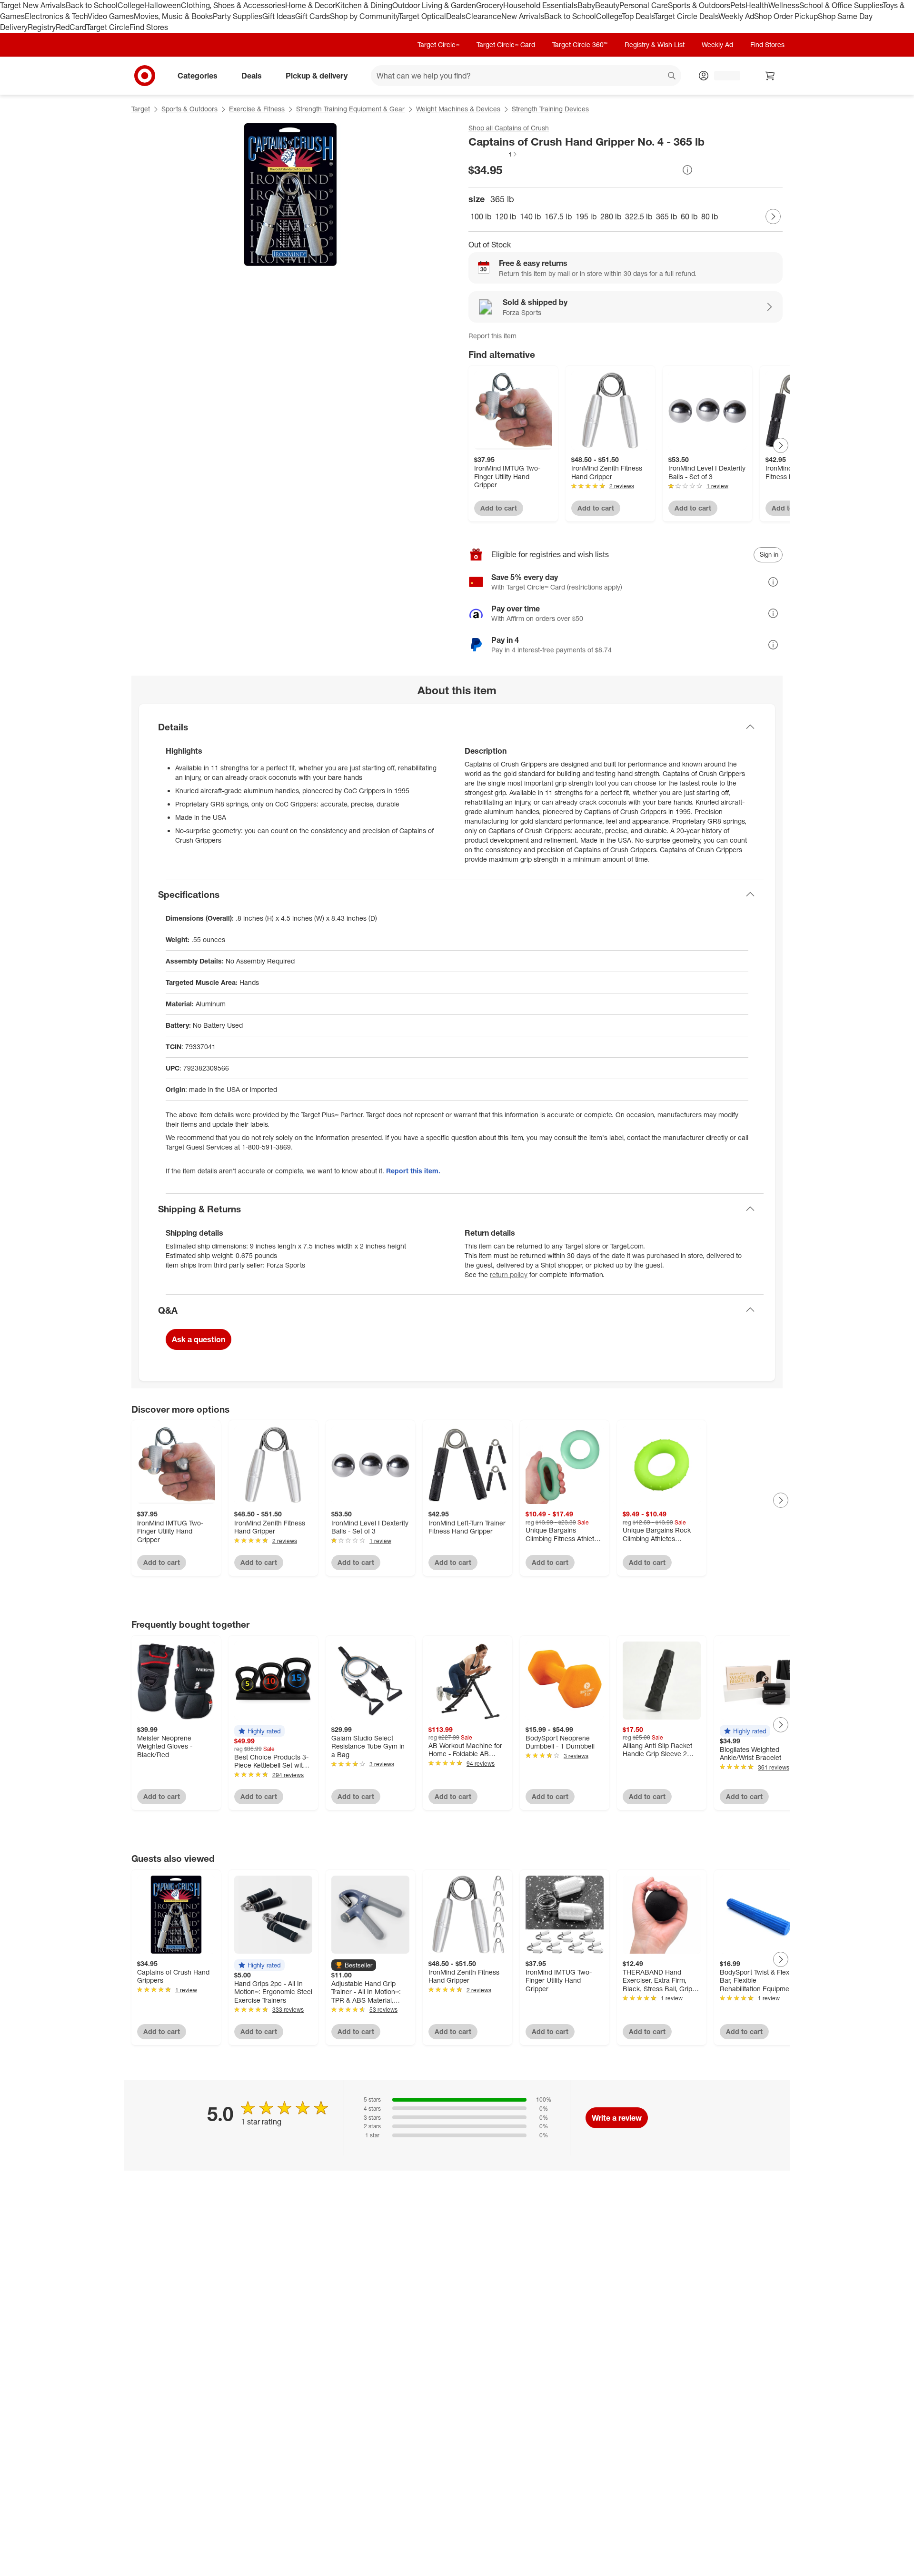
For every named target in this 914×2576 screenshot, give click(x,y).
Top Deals (638, 16)
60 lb (689, 216)
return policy (509, 1274)
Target (141, 109)
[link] (493, 154)
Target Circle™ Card (506, 44)
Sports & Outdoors (699, 5)
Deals (456, 16)
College (131, 5)
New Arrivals (523, 16)
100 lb (481, 216)
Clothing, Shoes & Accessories (233, 5)
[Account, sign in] (722, 76)
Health (757, 5)
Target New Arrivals (33, 5)
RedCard (71, 27)
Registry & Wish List (655, 44)
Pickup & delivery (317, 75)
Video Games (111, 16)
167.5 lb (558, 216)
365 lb (666, 216)
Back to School (92, 5)
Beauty (607, 5)
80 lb (710, 216)
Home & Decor (310, 5)
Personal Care (644, 5)
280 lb (611, 216)
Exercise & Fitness (257, 109)
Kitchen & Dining (364, 5)
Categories (198, 75)
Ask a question (199, 1339)
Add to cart (499, 508)
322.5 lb (639, 216)
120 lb (506, 216)
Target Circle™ (438, 44)
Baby (586, 5)
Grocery (490, 5)
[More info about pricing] (687, 170)
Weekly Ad (736, 16)
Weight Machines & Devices (458, 109)
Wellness (784, 5)
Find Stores (149, 27)
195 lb (586, 216)
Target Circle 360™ (580, 44)
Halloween (163, 5)
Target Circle (108, 27)
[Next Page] (773, 216)
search (672, 76)
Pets (738, 5)
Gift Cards (313, 16)
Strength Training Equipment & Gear (350, 109)
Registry (42, 27)
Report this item (492, 336)
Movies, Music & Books (173, 16)
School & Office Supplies (841, 5)
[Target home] (145, 76)
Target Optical (422, 16)
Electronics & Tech (56, 16)
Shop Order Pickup (786, 16)
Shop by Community (364, 16)
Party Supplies (238, 16)
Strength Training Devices (550, 109)
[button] (493, 154)
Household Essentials (540, 5)
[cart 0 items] (770, 76)
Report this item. (413, 1171)
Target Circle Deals (686, 16)
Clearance (483, 16)
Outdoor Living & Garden (434, 5)
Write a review (617, 2118)
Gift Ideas (279, 16)
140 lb (530, 216)
